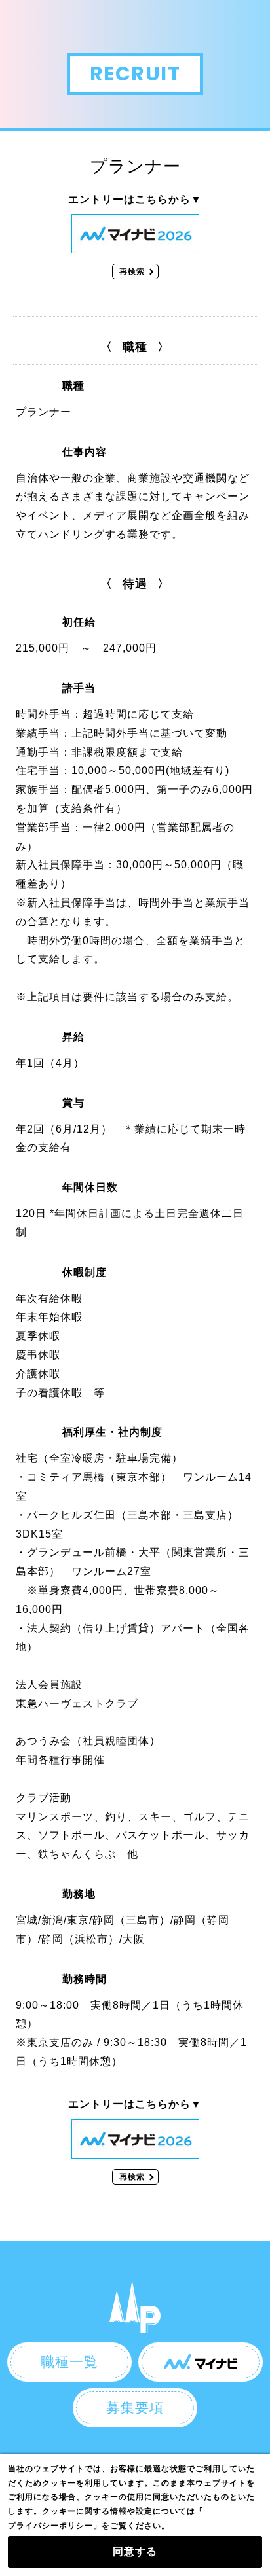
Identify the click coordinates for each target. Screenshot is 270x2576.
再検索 (132, 272)
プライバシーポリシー (50, 2526)
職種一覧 (69, 2362)
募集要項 (135, 2408)
